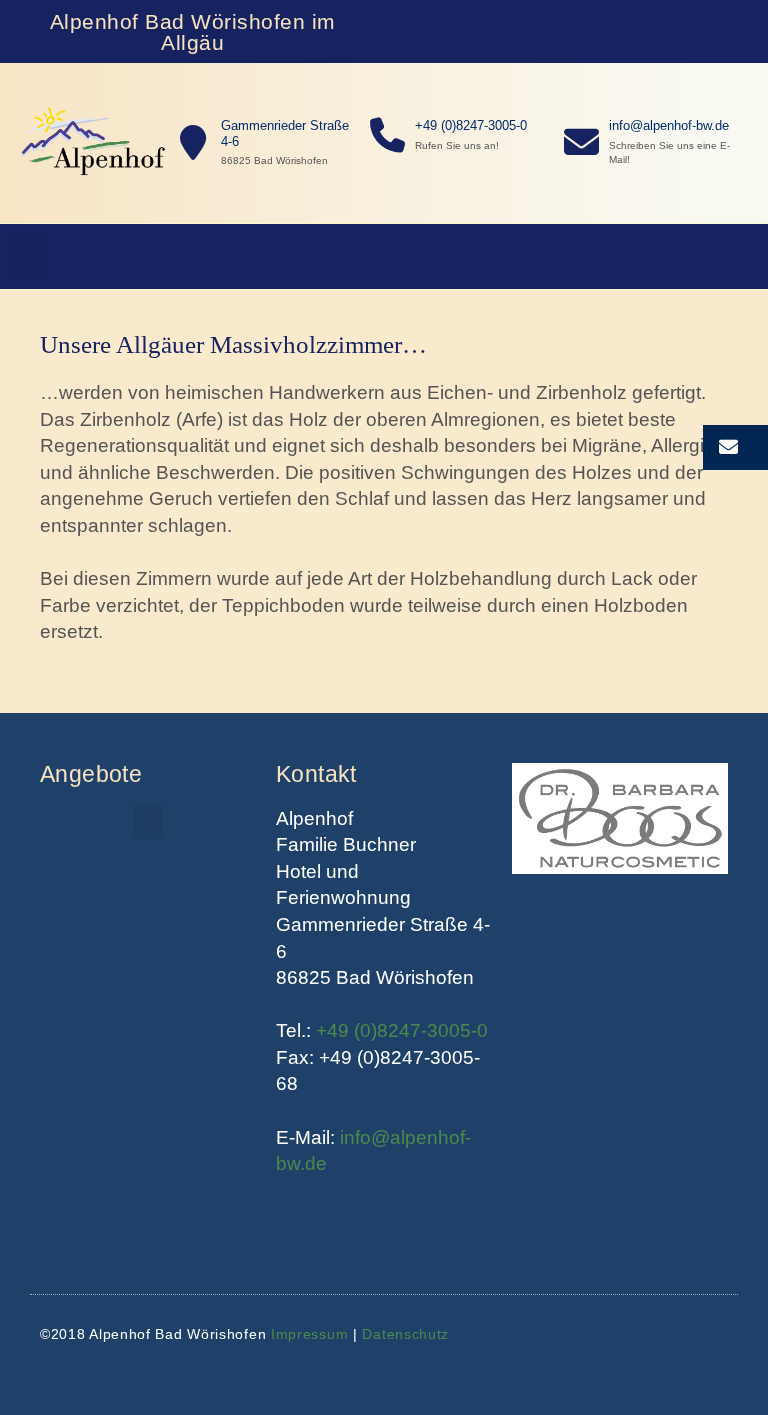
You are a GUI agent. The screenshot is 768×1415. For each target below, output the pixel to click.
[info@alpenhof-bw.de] (581, 142)
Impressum (309, 1334)
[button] (29, 256)
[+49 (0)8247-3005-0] (387, 135)
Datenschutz (405, 1334)
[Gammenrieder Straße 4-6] (193, 143)
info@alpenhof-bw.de (669, 125)
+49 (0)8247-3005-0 (471, 125)
